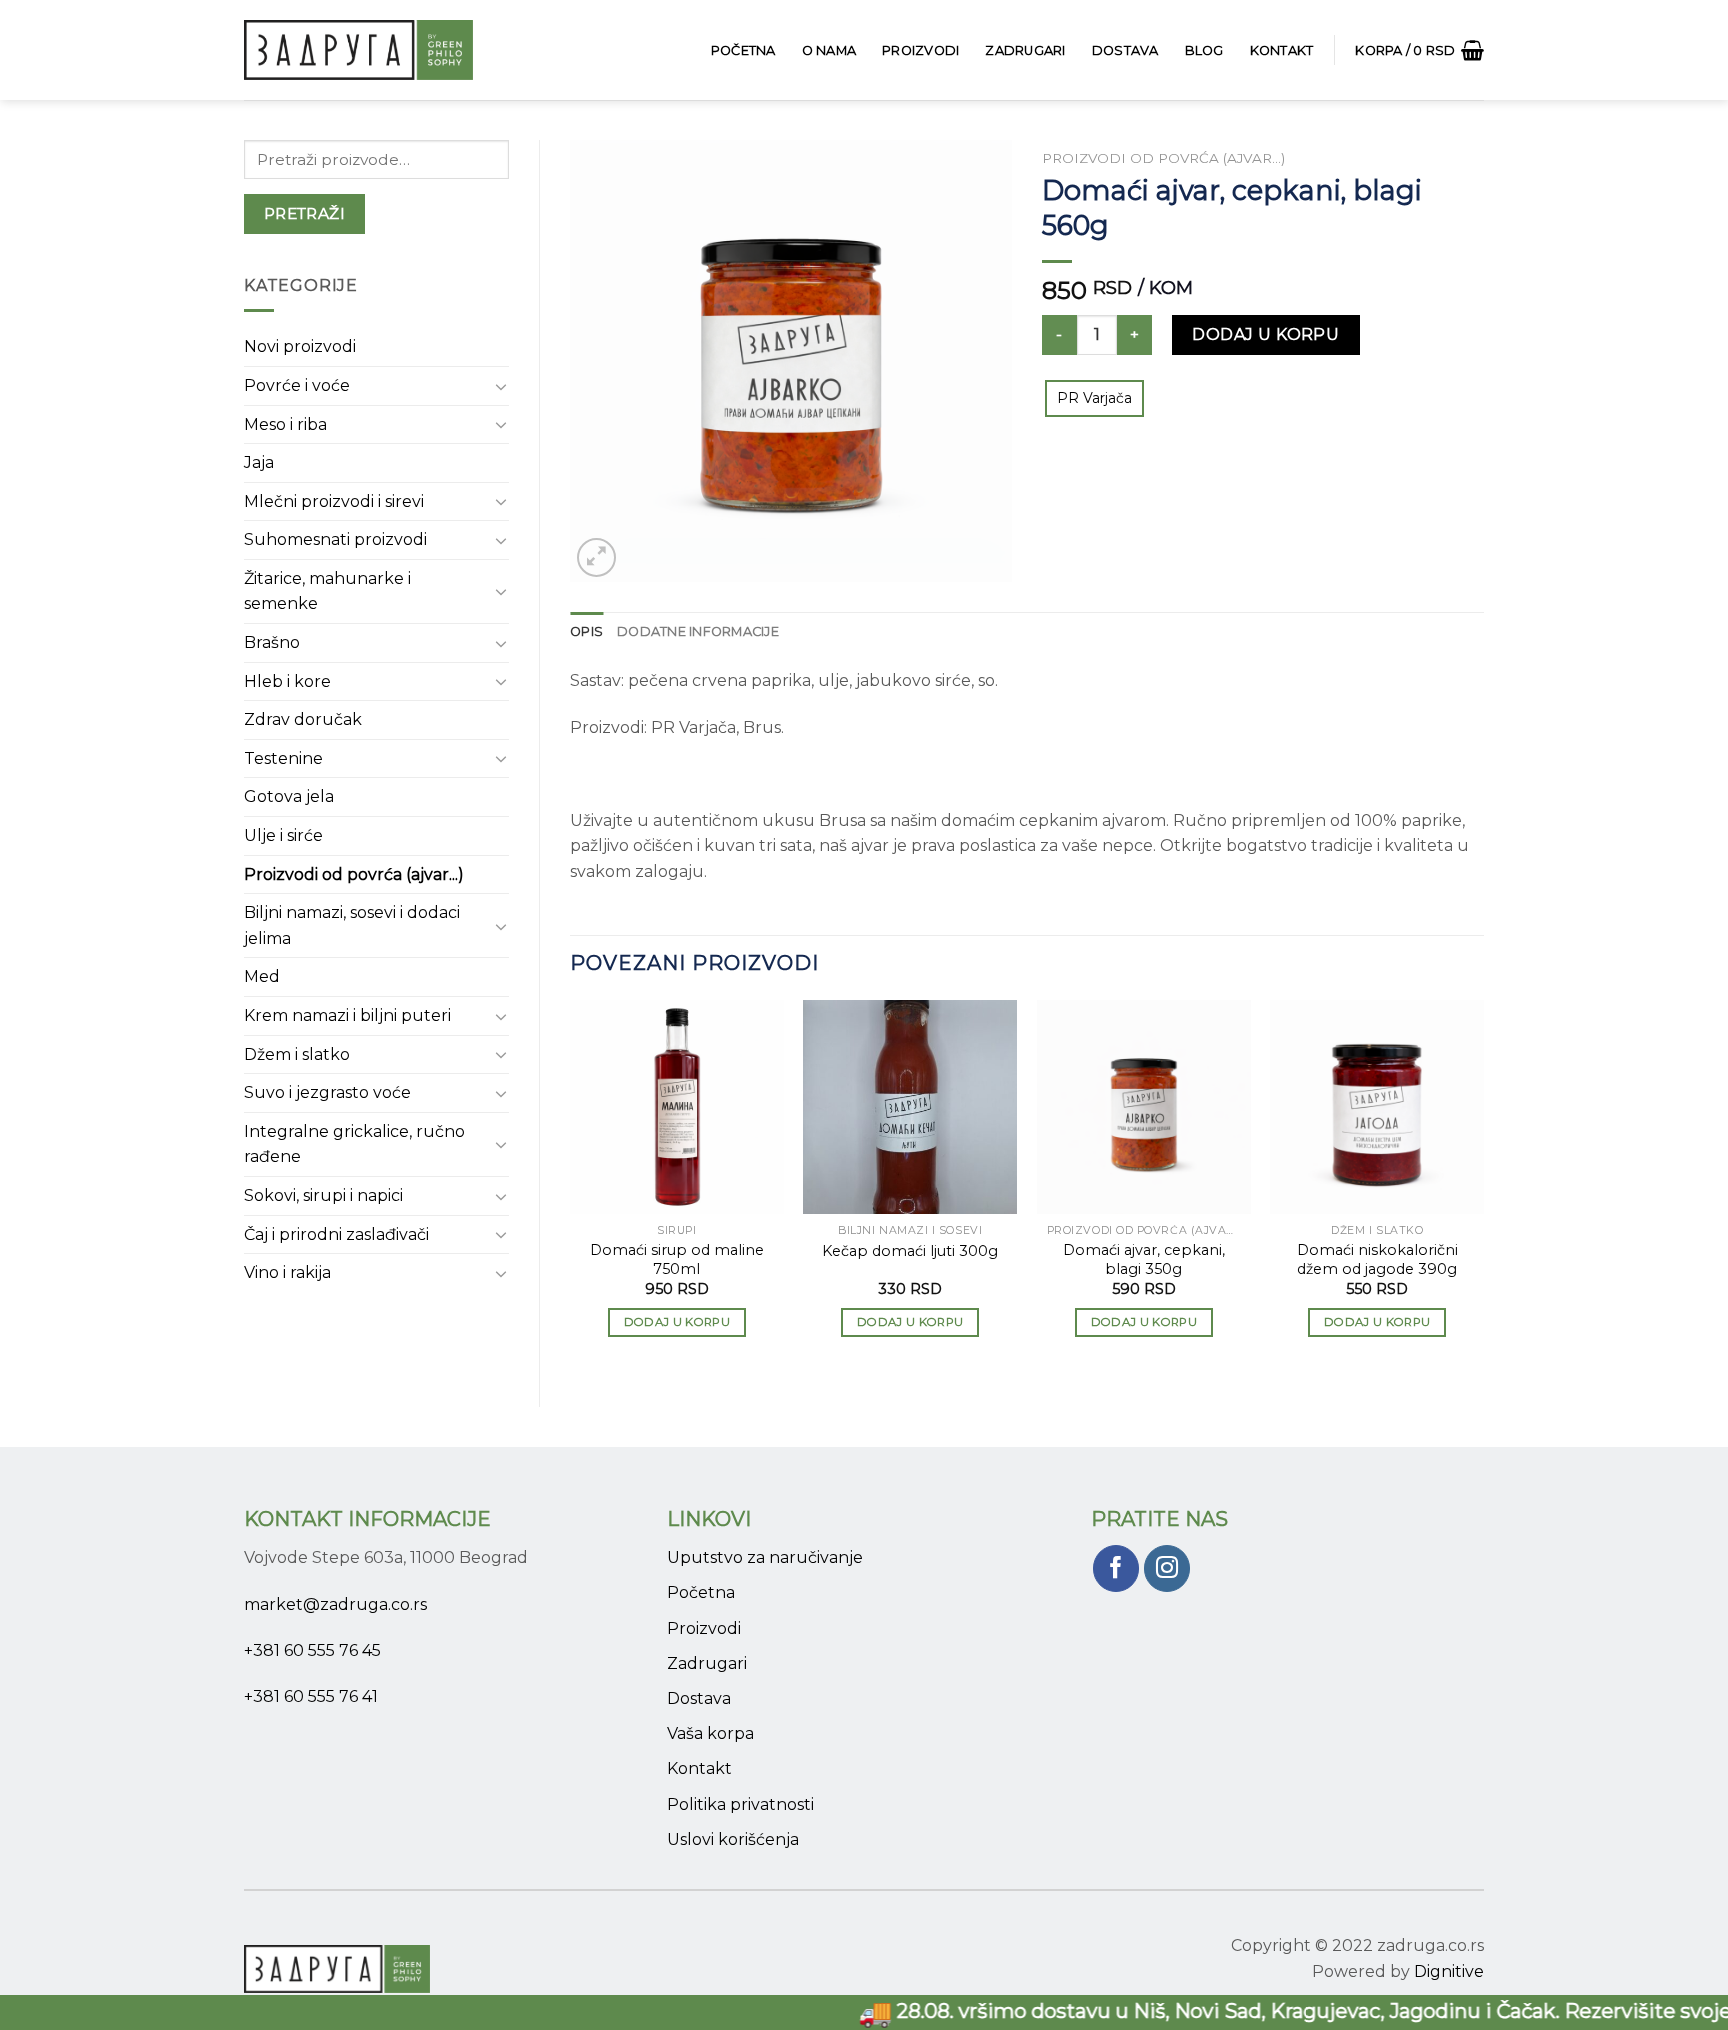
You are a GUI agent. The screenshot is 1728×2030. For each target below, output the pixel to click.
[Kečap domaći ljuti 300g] (910, 1107)
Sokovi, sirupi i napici (323, 1195)
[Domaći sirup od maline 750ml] (677, 1107)
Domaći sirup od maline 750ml (677, 1259)
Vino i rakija (287, 1272)
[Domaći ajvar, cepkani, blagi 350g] (1144, 1107)
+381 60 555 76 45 (312, 1650)
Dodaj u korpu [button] (677, 1322)
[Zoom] (596, 557)
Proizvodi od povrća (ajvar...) (354, 874)
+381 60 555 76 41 (311, 1696)
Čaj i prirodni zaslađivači (336, 1234)
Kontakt (1282, 50)
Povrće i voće (297, 385)
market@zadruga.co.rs (335, 1604)
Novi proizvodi (300, 346)
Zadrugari (1025, 50)
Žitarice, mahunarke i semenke (327, 591)
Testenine (283, 758)
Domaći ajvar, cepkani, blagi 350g (1144, 1259)
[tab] (586, 632)
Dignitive (1449, 1971)
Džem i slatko (297, 1054)
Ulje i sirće (283, 835)
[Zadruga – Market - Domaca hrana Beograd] (369, 50)
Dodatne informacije (698, 631)
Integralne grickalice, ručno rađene (354, 1144)
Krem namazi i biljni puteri (347, 1015)
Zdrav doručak (303, 719)
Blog (1204, 50)
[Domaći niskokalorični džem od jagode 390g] (1377, 1107)
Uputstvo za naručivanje (765, 1557)
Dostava (1125, 50)
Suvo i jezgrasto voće (327, 1092)
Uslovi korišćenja (733, 1839)
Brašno (272, 642)
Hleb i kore (287, 681)
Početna (743, 50)
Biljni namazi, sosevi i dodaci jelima (352, 925)
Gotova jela (289, 796)
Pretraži (305, 213)
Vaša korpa (710, 1733)
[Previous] (571, 1186)
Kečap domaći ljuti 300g (910, 1251)
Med (262, 976)
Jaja (259, 462)
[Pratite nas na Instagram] (1167, 1568)
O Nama (829, 50)
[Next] (1483, 1186)
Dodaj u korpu (1265, 334)
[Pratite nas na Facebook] (1116, 1568)
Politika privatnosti (740, 1804)
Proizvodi (920, 50)
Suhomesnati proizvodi (335, 539)
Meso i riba (285, 424)
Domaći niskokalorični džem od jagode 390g (1377, 1259)
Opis (586, 631)
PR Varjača (1094, 398)
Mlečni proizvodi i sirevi (334, 501)
